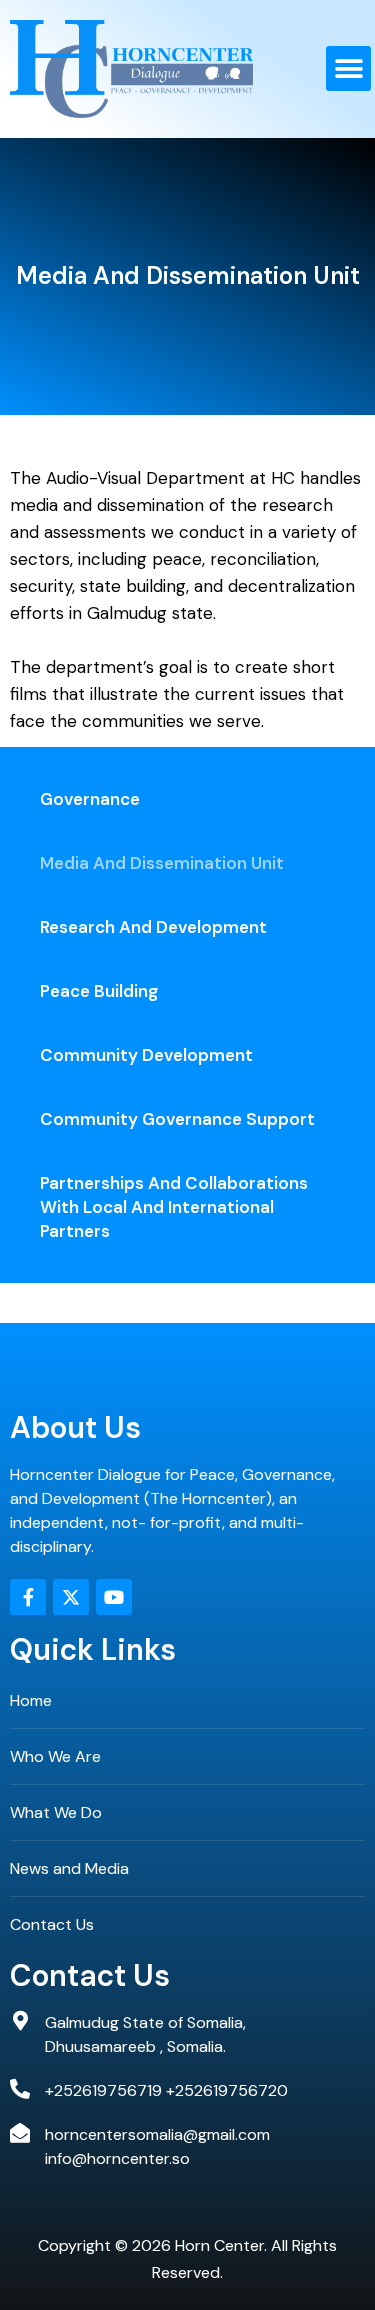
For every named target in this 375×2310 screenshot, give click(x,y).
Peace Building (99, 991)
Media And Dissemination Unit (162, 863)
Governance (90, 799)
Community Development (146, 1055)
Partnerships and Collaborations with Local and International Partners (174, 1207)
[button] (348, 68)
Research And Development (153, 927)
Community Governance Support (177, 1119)
